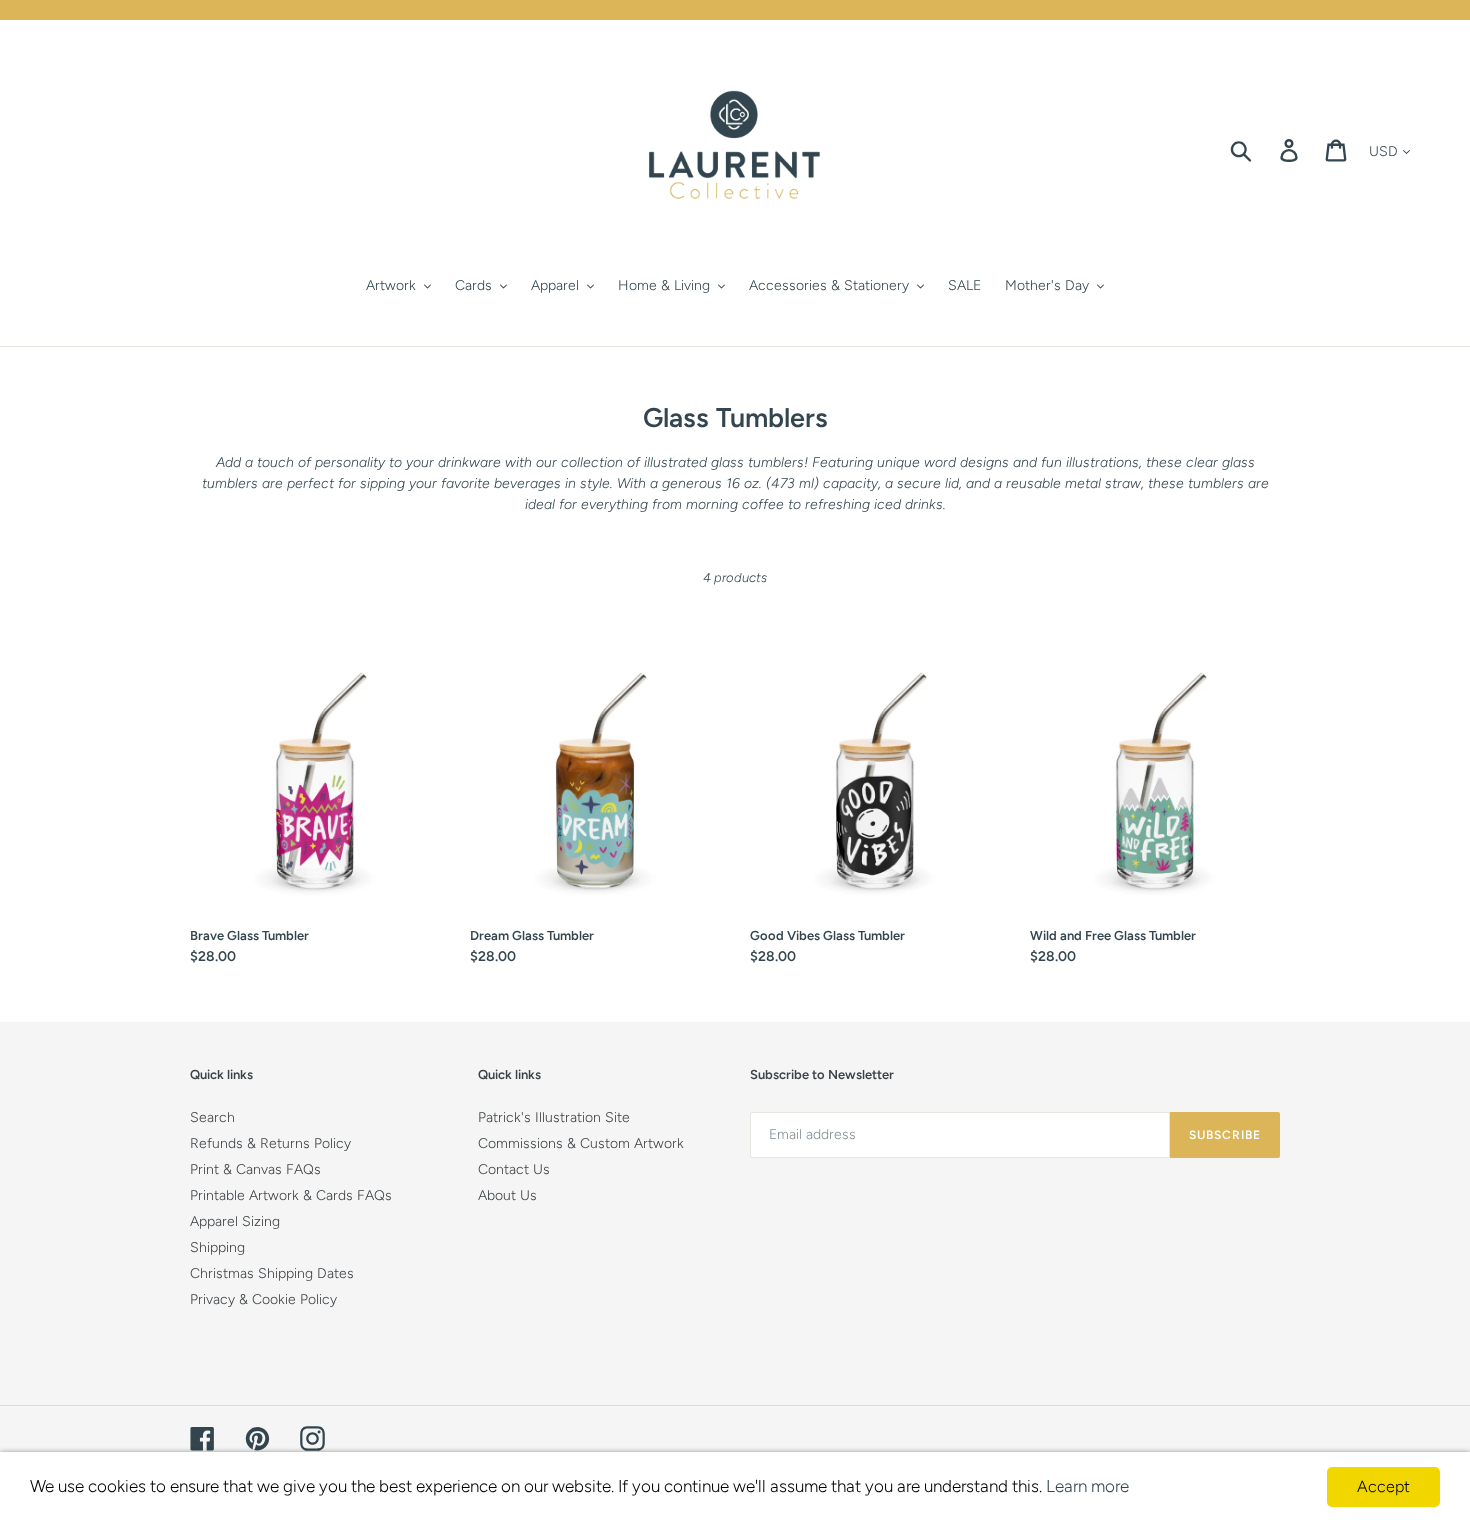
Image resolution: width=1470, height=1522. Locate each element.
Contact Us (514, 1169)
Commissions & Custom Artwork (581, 1143)
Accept (1383, 1486)
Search (212, 1117)
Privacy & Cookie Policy (263, 1299)
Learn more (1087, 1486)
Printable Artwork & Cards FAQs (291, 1195)
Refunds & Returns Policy (270, 1143)
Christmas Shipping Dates (272, 1273)
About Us (507, 1195)
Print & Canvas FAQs (255, 1169)
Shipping (217, 1247)
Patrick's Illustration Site (554, 1117)
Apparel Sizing (235, 1221)
